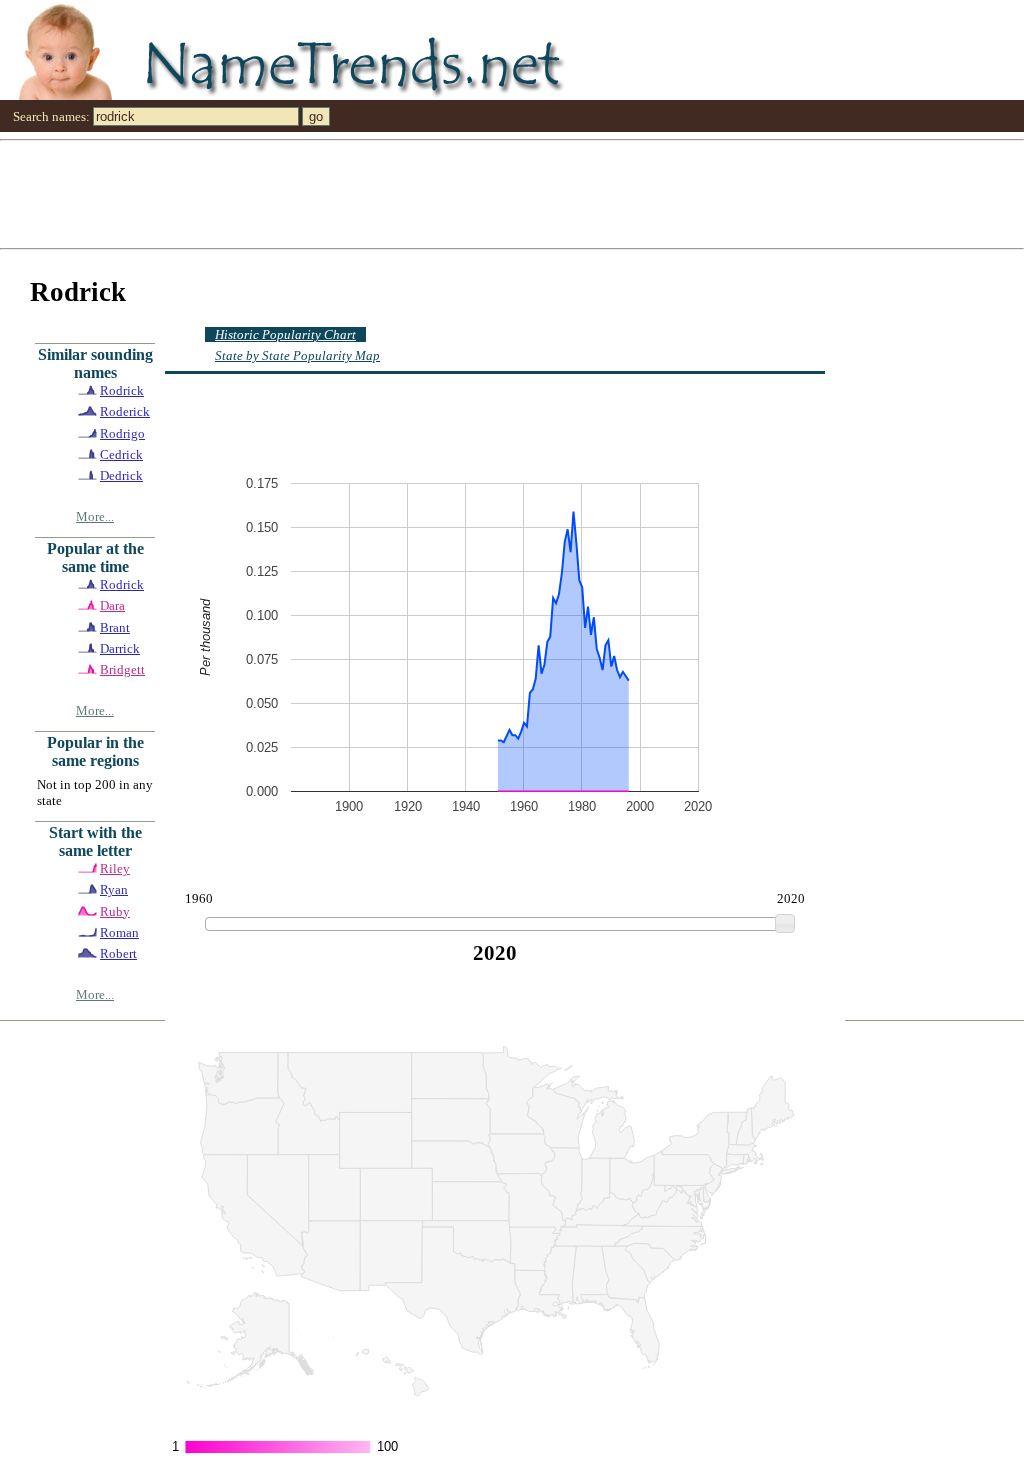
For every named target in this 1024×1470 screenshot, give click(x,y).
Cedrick (121, 454)
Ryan (114, 889)
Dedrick (121, 475)
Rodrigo (122, 433)
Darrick (120, 648)
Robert (118, 953)
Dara (112, 605)
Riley (115, 868)
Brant (115, 627)
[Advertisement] (512, 193)
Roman (119, 932)
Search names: (51, 116)
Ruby (115, 911)
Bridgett (122, 669)
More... (95, 516)
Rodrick (122, 390)
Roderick (125, 411)
